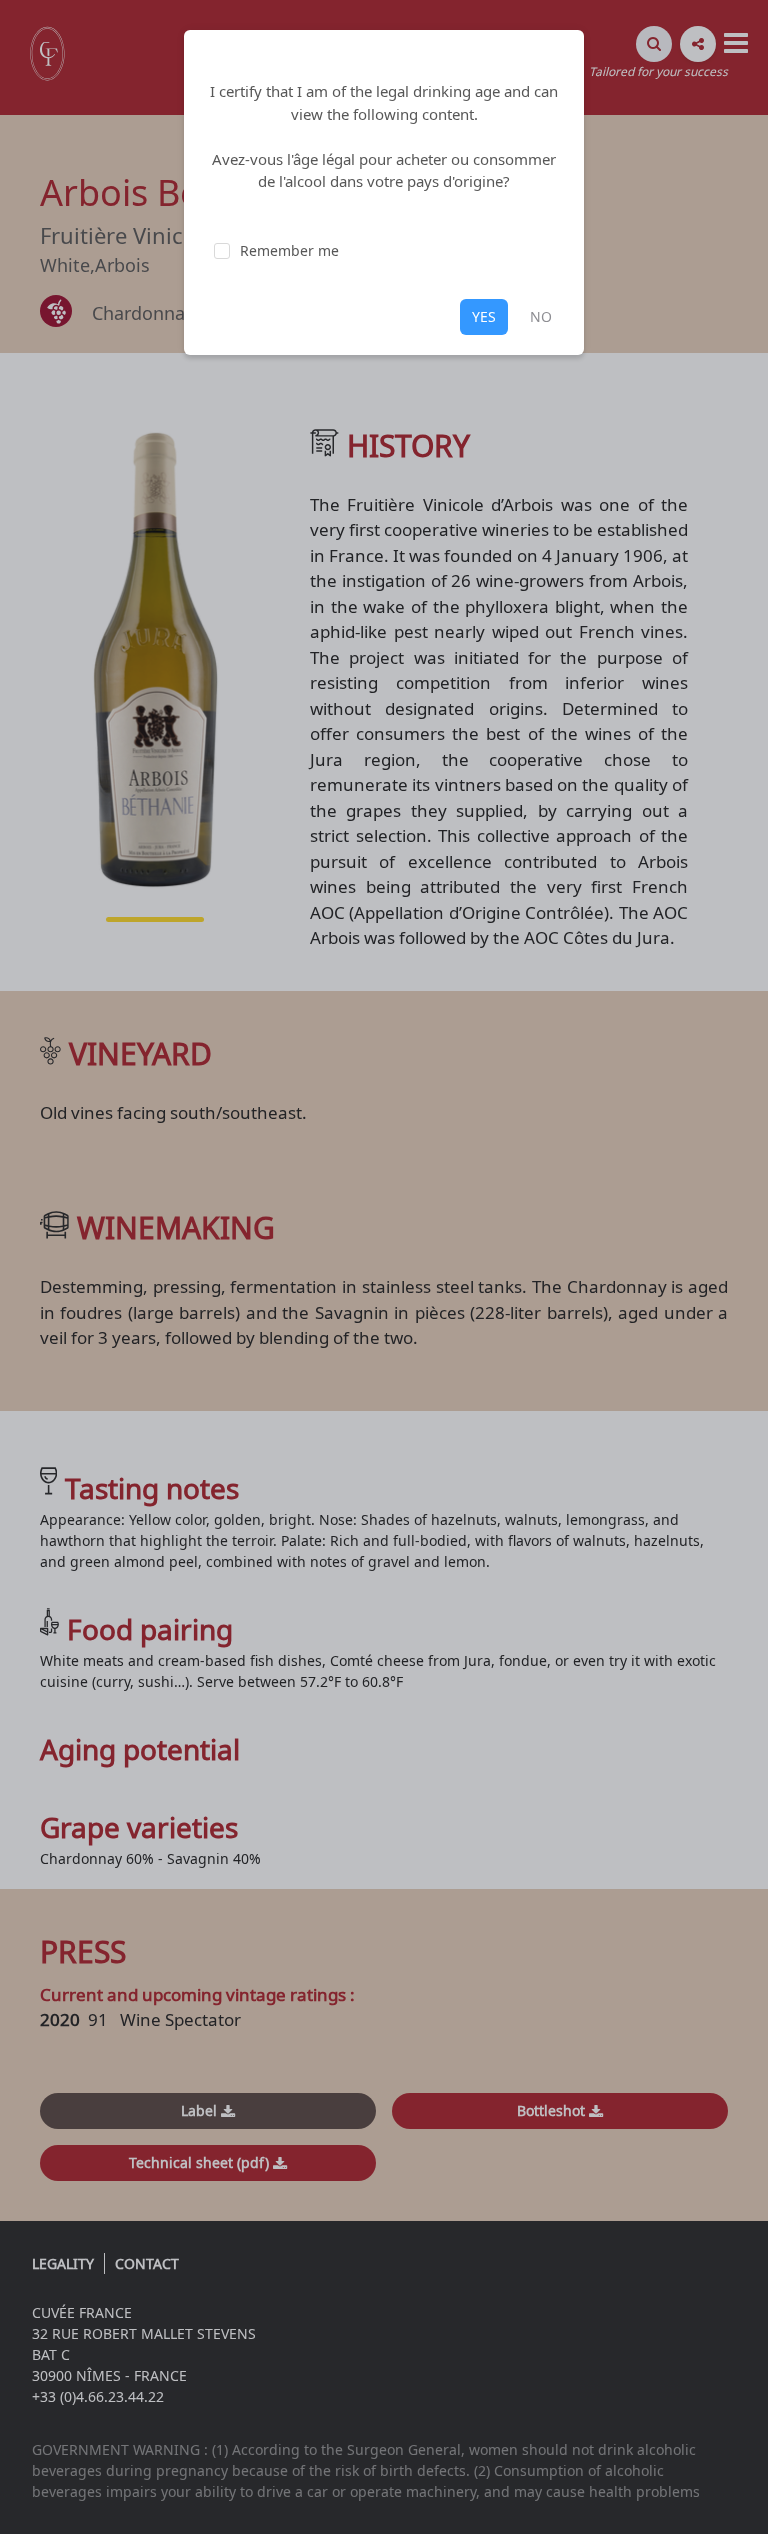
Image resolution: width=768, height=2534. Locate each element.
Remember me (289, 250)
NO (541, 316)
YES (484, 316)
